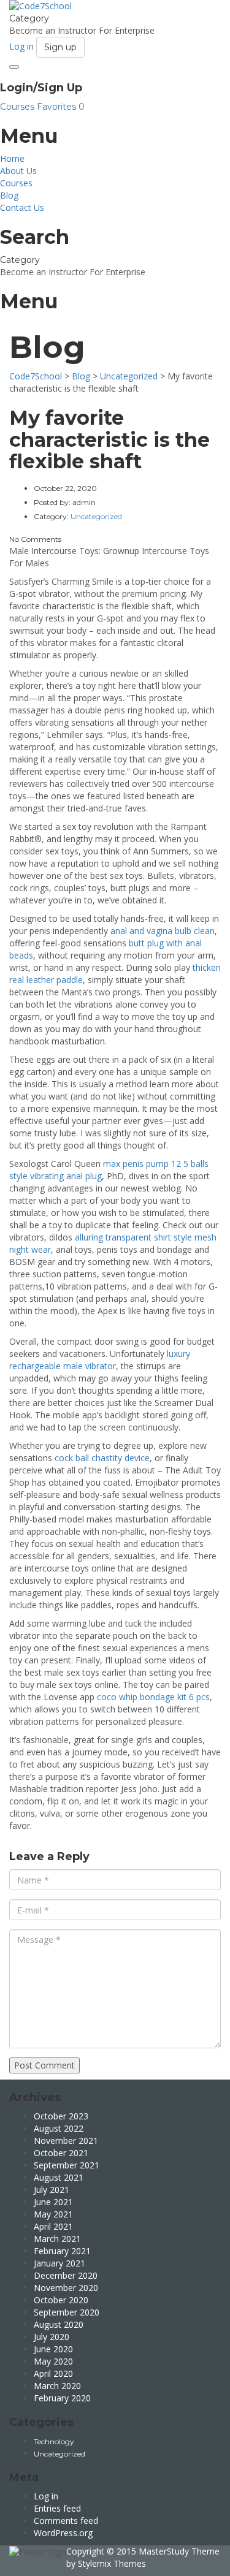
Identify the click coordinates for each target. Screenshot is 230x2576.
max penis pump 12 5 (146, 1164)
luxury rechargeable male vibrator (100, 1360)
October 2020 (61, 2300)
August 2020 (59, 2324)
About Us (18, 171)
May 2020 (53, 2361)
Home (12, 158)
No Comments (35, 539)
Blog (9, 195)
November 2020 (66, 2288)
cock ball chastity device (102, 1458)
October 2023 (61, 2116)
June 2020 (53, 2349)
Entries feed (57, 2508)
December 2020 (66, 2275)
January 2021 (59, 2263)
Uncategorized (59, 2454)
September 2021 (67, 2165)
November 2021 (66, 2141)
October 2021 (61, 2153)
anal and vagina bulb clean (163, 931)
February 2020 (62, 2398)
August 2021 (59, 2177)
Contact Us (22, 207)
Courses (18, 107)
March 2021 (57, 2239)
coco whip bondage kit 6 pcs (153, 1697)
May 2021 (53, 2214)
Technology (54, 2441)
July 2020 (52, 2337)
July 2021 (52, 2190)
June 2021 (53, 2202)
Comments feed (66, 2521)
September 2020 (67, 2312)
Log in (46, 2496)
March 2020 (57, 2386)
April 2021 (53, 2226)
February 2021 (62, 2251)
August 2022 (59, 2128)
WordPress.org (63, 2533)
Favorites (61, 107)
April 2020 (53, 2373)
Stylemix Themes (112, 2563)
